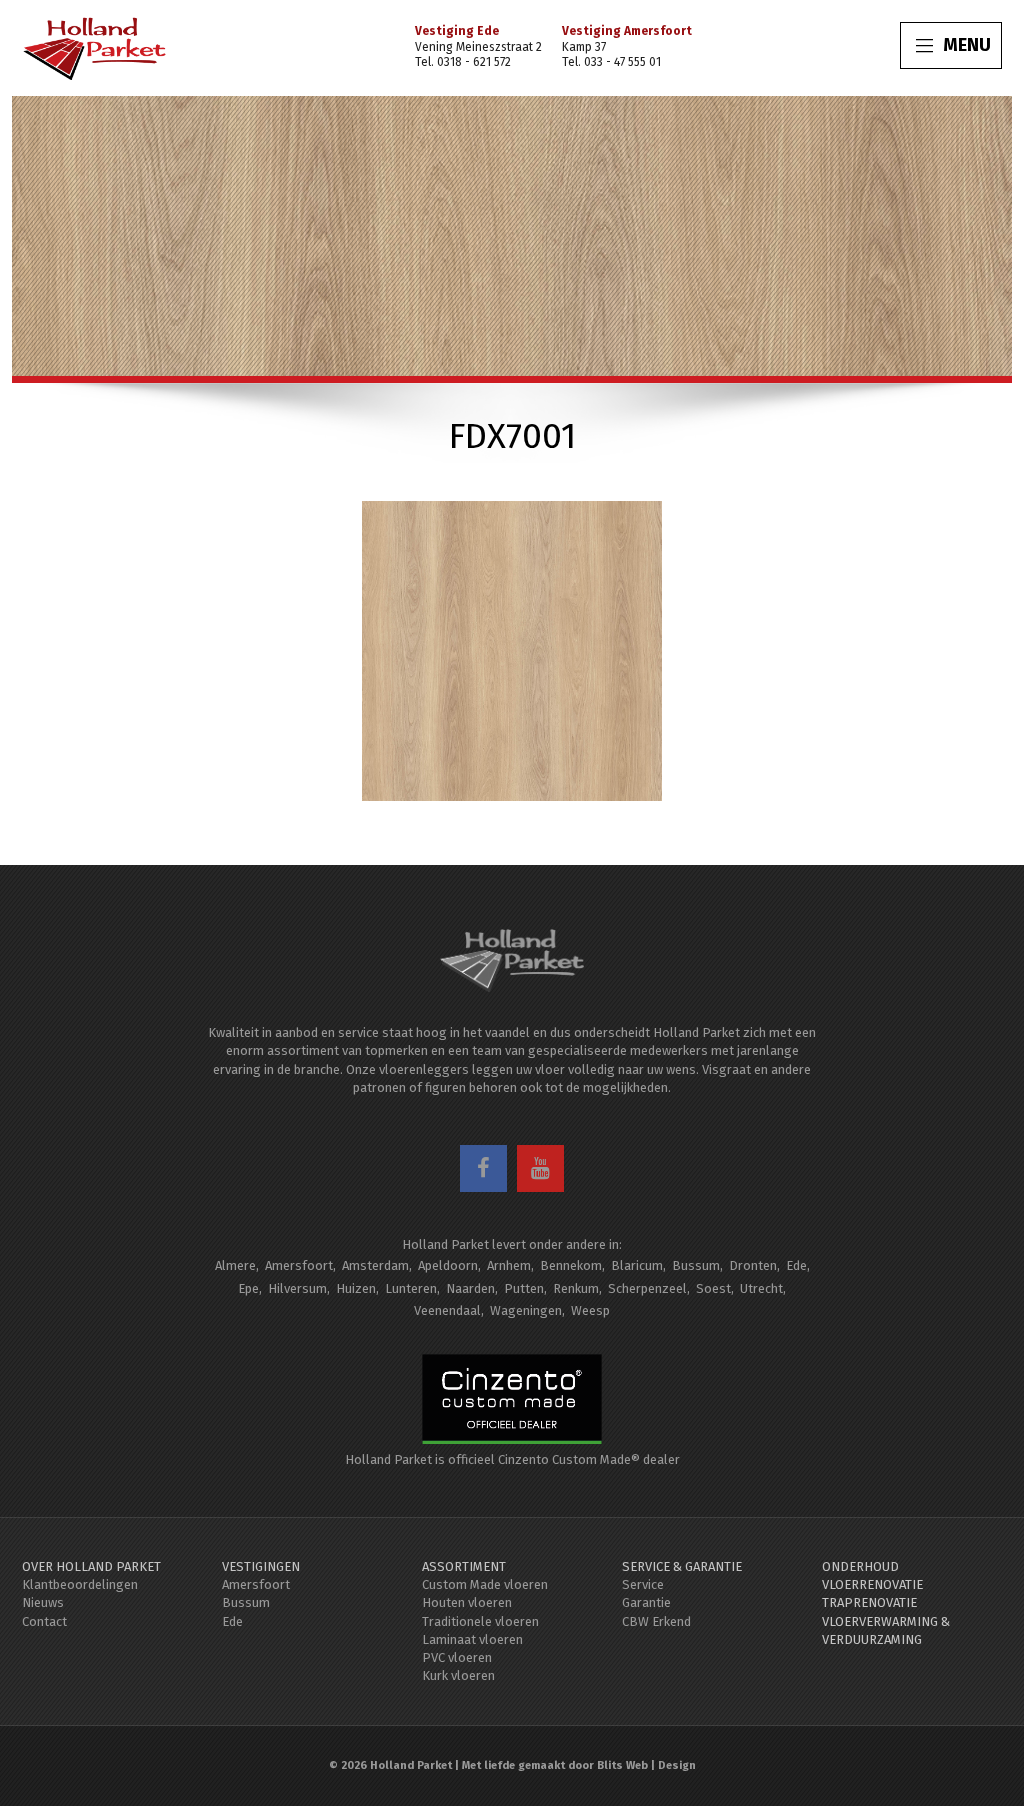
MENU (967, 45)
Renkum (576, 1288)
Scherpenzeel (647, 1288)
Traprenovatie (869, 1602)
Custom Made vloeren (485, 1584)
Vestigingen (261, 1566)
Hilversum (297, 1288)
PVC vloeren (457, 1657)
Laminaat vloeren (472, 1639)
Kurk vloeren (458, 1675)
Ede (796, 1265)
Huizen (356, 1288)
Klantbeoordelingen (80, 1584)
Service (643, 1584)
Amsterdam (375, 1265)
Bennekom (571, 1265)
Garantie (646, 1602)
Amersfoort (299, 1265)
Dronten (753, 1265)
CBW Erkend (656, 1621)
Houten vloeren (467, 1602)
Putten (524, 1288)
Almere (235, 1265)
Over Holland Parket (91, 1566)
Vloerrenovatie (872, 1584)
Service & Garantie (682, 1566)
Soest (713, 1288)
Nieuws (43, 1602)
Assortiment (464, 1566)
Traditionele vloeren (480, 1621)
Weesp (590, 1310)
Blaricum (637, 1265)
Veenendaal (447, 1310)
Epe (248, 1288)
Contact (44, 1621)
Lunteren (411, 1288)
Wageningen (526, 1310)
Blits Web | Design (646, 1765)
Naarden (470, 1288)
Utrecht (761, 1288)
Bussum (696, 1265)
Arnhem (509, 1265)
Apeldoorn (448, 1265)
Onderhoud (860, 1566)
